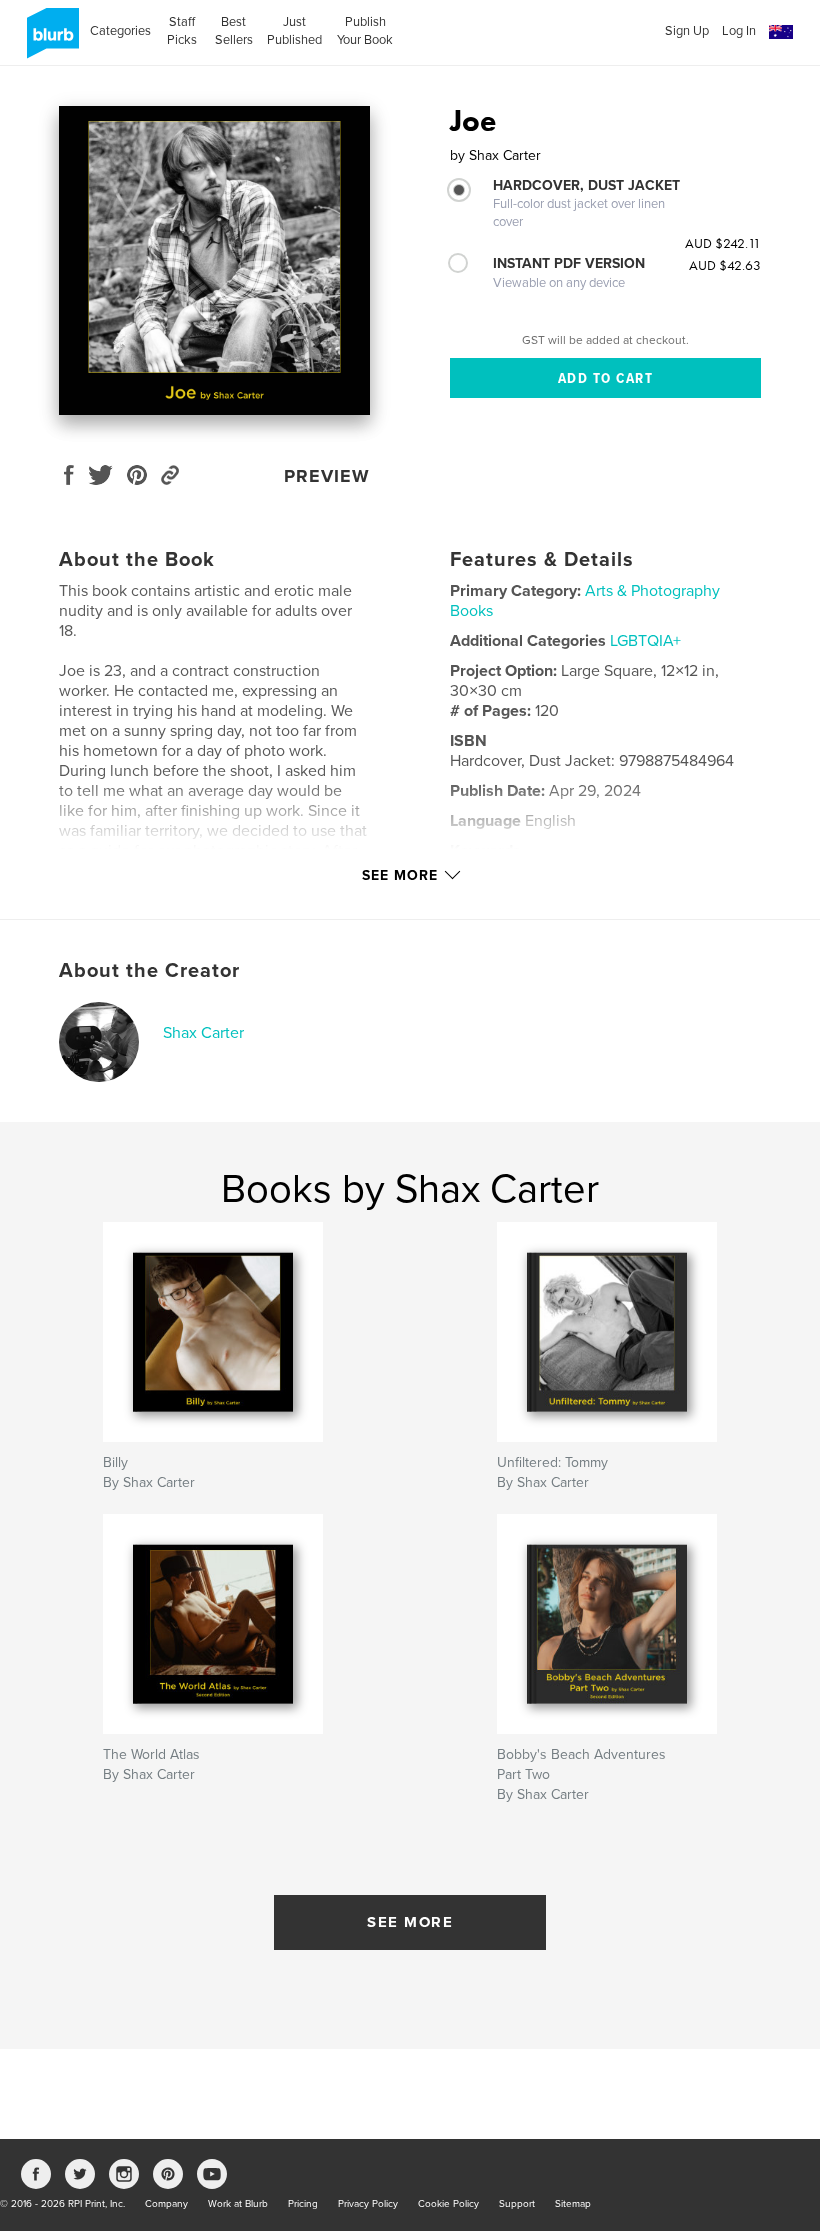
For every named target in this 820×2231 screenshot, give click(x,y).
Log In (739, 31)
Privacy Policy (368, 2204)
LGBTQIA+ (645, 641)
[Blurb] (49, 41)
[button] (781, 32)
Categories (120, 31)
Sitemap (573, 2204)
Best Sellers (234, 31)
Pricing (303, 2204)
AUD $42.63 (725, 265)
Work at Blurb (238, 2204)
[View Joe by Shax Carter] (214, 260)
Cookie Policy (448, 2204)
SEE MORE (410, 1922)
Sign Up (687, 31)
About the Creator (149, 971)
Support (517, 2204)
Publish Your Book (365, 31)
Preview (327, 476)
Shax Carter (203, 1033)
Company (166, 2204)
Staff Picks (182, 31)
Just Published (294, 31)
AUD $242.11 (723, 243)
